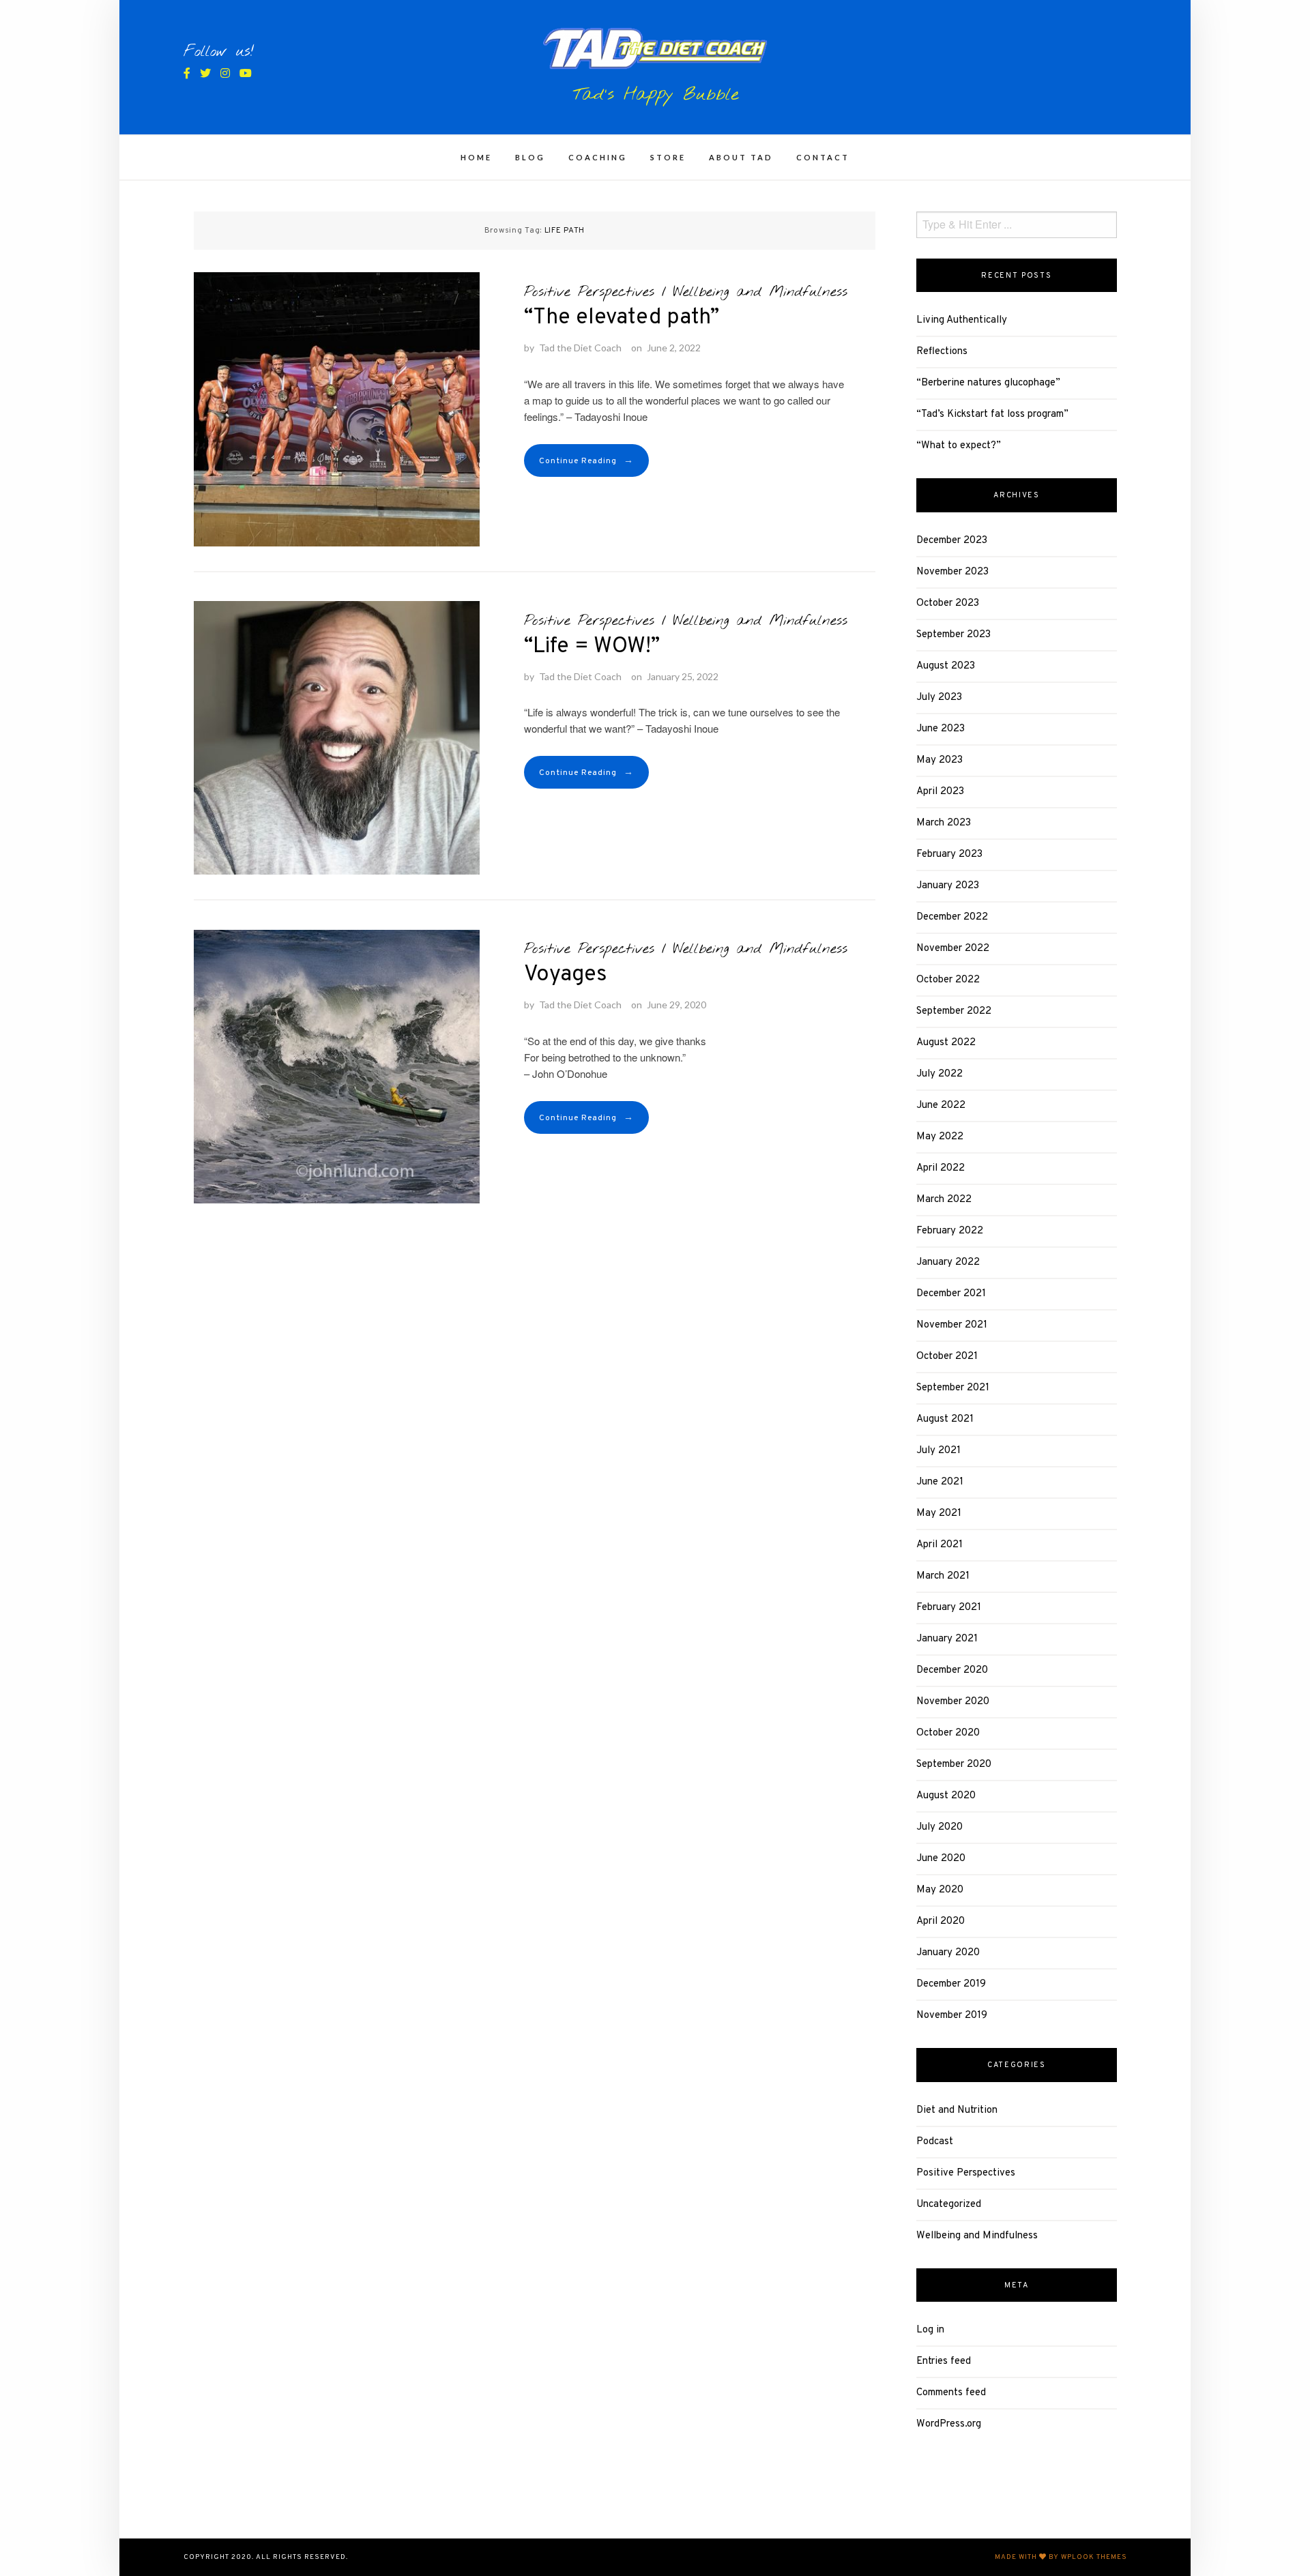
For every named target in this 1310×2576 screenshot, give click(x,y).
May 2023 (940, 760)
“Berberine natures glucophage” (988, 383)
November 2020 (953, 1702)
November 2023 (952, 572)
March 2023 (944, 823)
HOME (476, 157)
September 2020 (954, 1765)
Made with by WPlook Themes (1061, 2557)
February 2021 (949, 1608)
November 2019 (952, 2016)
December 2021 (951, 1294)
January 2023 (948, 886)
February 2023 (949, 854)
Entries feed (944, 2361)
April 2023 (940, 792)
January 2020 (948, 1953)
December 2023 (952, 541)
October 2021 (947, 1357)
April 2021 (940, 1545)
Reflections (942, 352)
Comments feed (951, 2393)
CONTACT (823, 157)
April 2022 (941, 1168)
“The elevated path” (622, 318)
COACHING (598, 157)
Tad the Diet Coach (580, 348)
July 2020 (940, 1827)
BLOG (530, 157)
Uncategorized (949, 2205)
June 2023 (941, 729)
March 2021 (943, 1576)
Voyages (566, 975)
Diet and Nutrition (957, 2110)
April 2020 (941, 1921)
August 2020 (946, 1796)
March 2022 (944, 1200)
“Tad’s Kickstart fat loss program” (992, 414)
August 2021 (945, 1419)
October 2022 (948, 980)
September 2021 (953, 1388)
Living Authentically (962, 320)
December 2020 (952, 1670)
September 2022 (954, 1011)
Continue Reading (586, 461)
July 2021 (938, 1451)
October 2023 (948, 603)
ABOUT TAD (741, 157)
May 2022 (940, 1137)
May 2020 (940, 1890)
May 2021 (939, 1513)
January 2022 (948, 1262)
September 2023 (954, 635)
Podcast (935, 2142)
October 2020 (948, 1733)
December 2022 (952, 917)
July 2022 (940, 1074)
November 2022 (953, 949)
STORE (668, 157)
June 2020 (941, 1859)
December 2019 (951, 1984)
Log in (930, 2330)
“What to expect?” (959, 446)
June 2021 (940, 1482)
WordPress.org (949, 2424)
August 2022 (946, 1043)
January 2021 (947, 1639)
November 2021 (952, 1325)
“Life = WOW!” (592, 647)
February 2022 (950, 1231)
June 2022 (941, 1106)
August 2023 (946, 666)
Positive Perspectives (589, 292)
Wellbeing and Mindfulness (760, 292)
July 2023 (939, 698)
